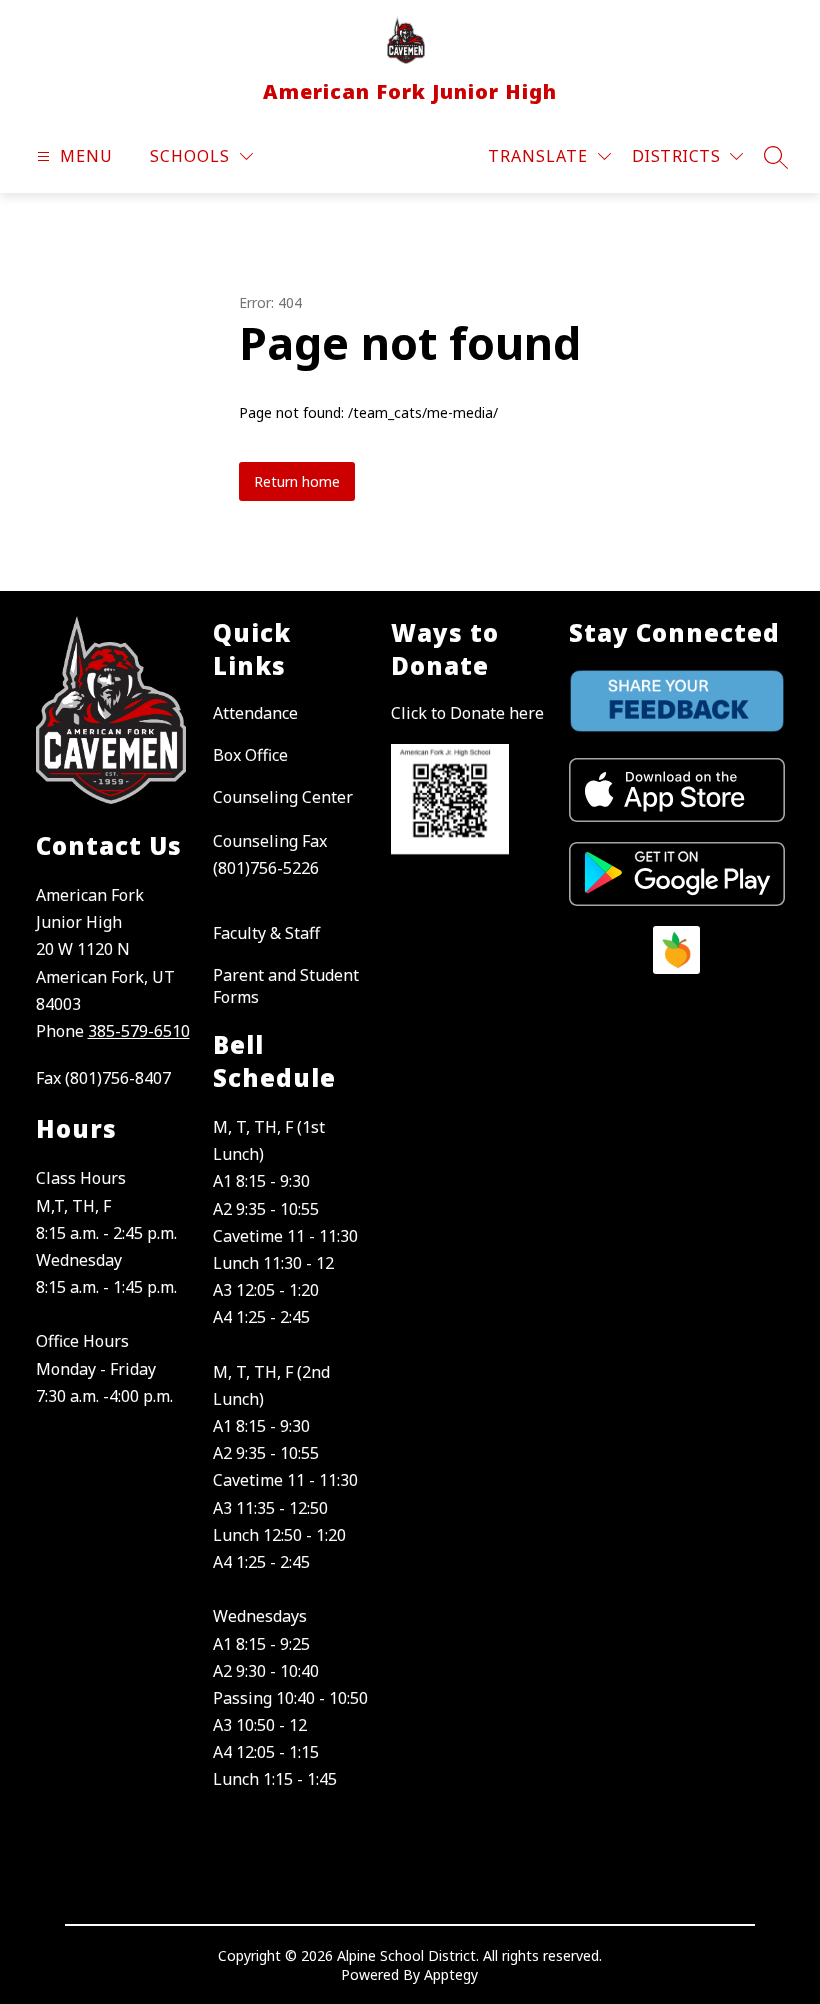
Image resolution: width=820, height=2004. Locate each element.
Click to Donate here (467, 713)
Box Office (250, 755)
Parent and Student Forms (286, 986)
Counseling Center (283, 797)
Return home (297, 481)
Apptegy (451, 1974)
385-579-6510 (139, 1031)
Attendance (255, 713)
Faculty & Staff (266, 933)
